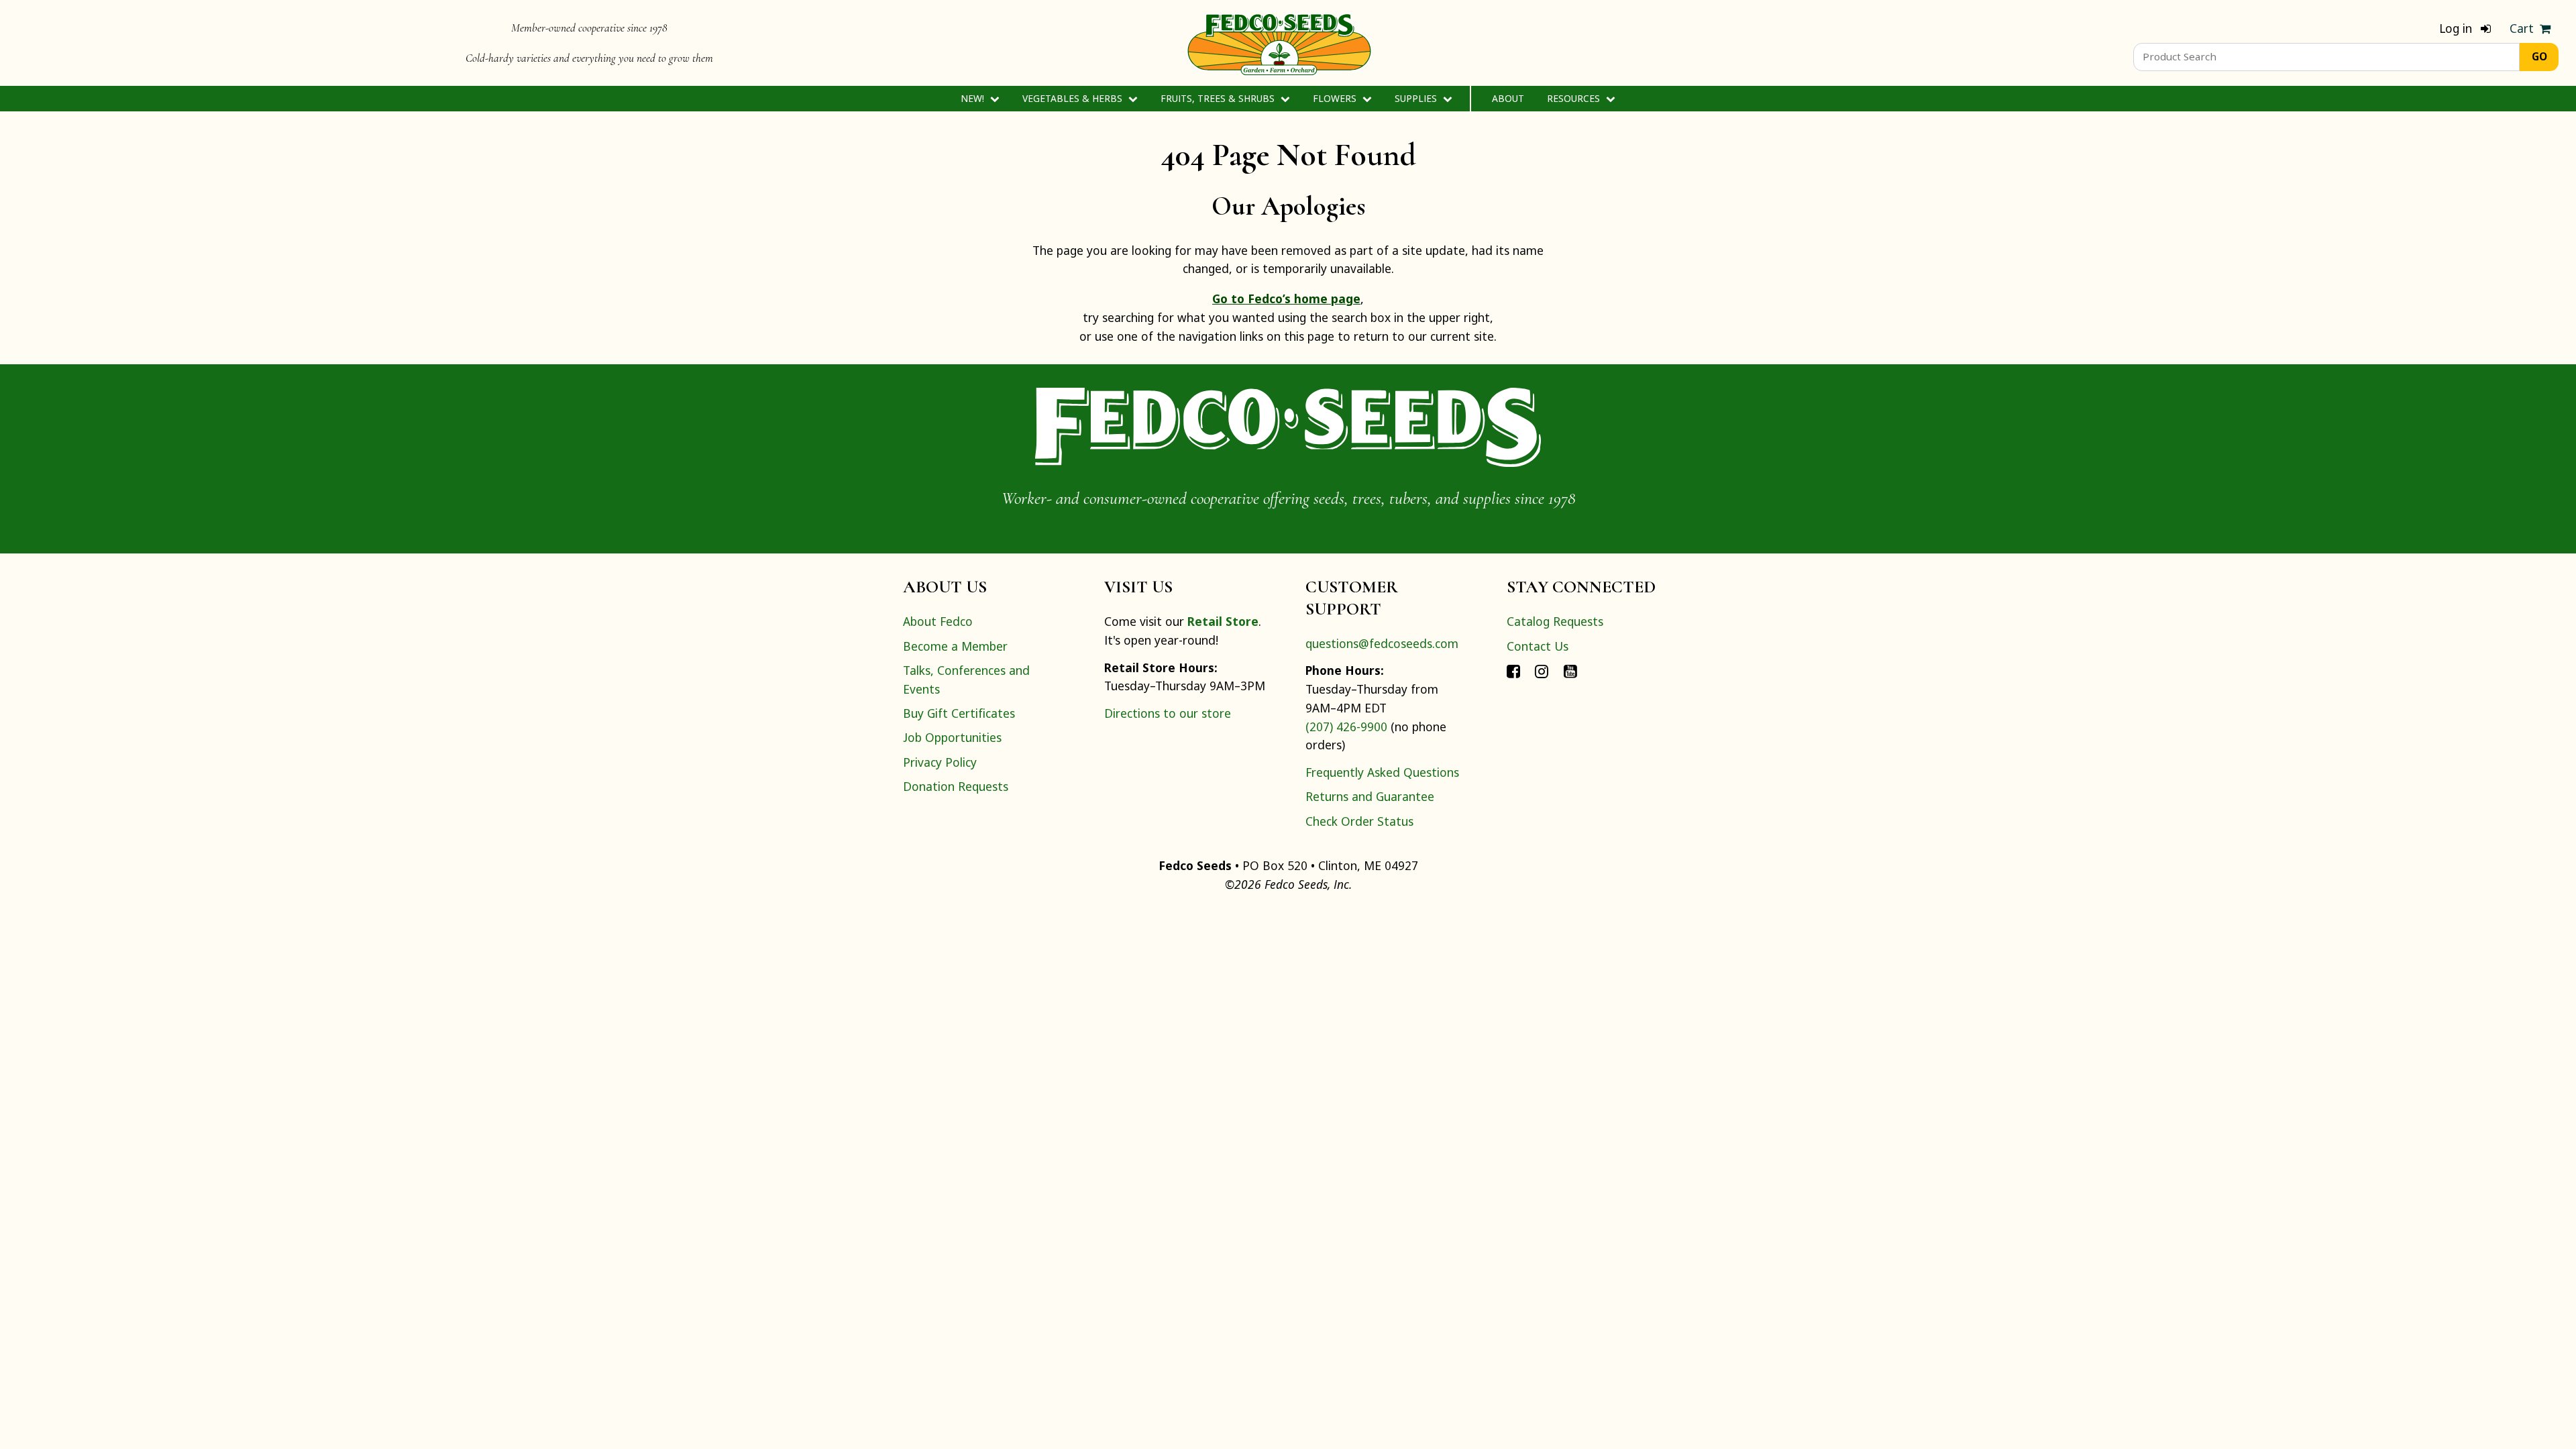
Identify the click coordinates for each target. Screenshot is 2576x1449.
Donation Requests (956, 786)
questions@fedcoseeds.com (1382, 643)
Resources (1575, 98)
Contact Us (1538, 646)
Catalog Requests (1555, 621)
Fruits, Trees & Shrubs (1219, 98)
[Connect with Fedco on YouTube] (1570, 670)
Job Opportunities (952, 737)
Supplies (1417, 98)
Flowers (1336, 98)
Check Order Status (1359, 821)
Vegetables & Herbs (1074, 98)
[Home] (1279, 43)
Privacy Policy (940, 762)
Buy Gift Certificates (959, 713)
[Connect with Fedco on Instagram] (1542, 670)
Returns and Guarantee (1370, 796)
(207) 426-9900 (1346, 727)
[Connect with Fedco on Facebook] (1513, 670)
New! (974, 98)
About (1508, 98)
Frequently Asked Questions (1382, 772)
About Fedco (938, 621)
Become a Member (955, 646)
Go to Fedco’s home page (1286, 299)
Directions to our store (1168, 713)
